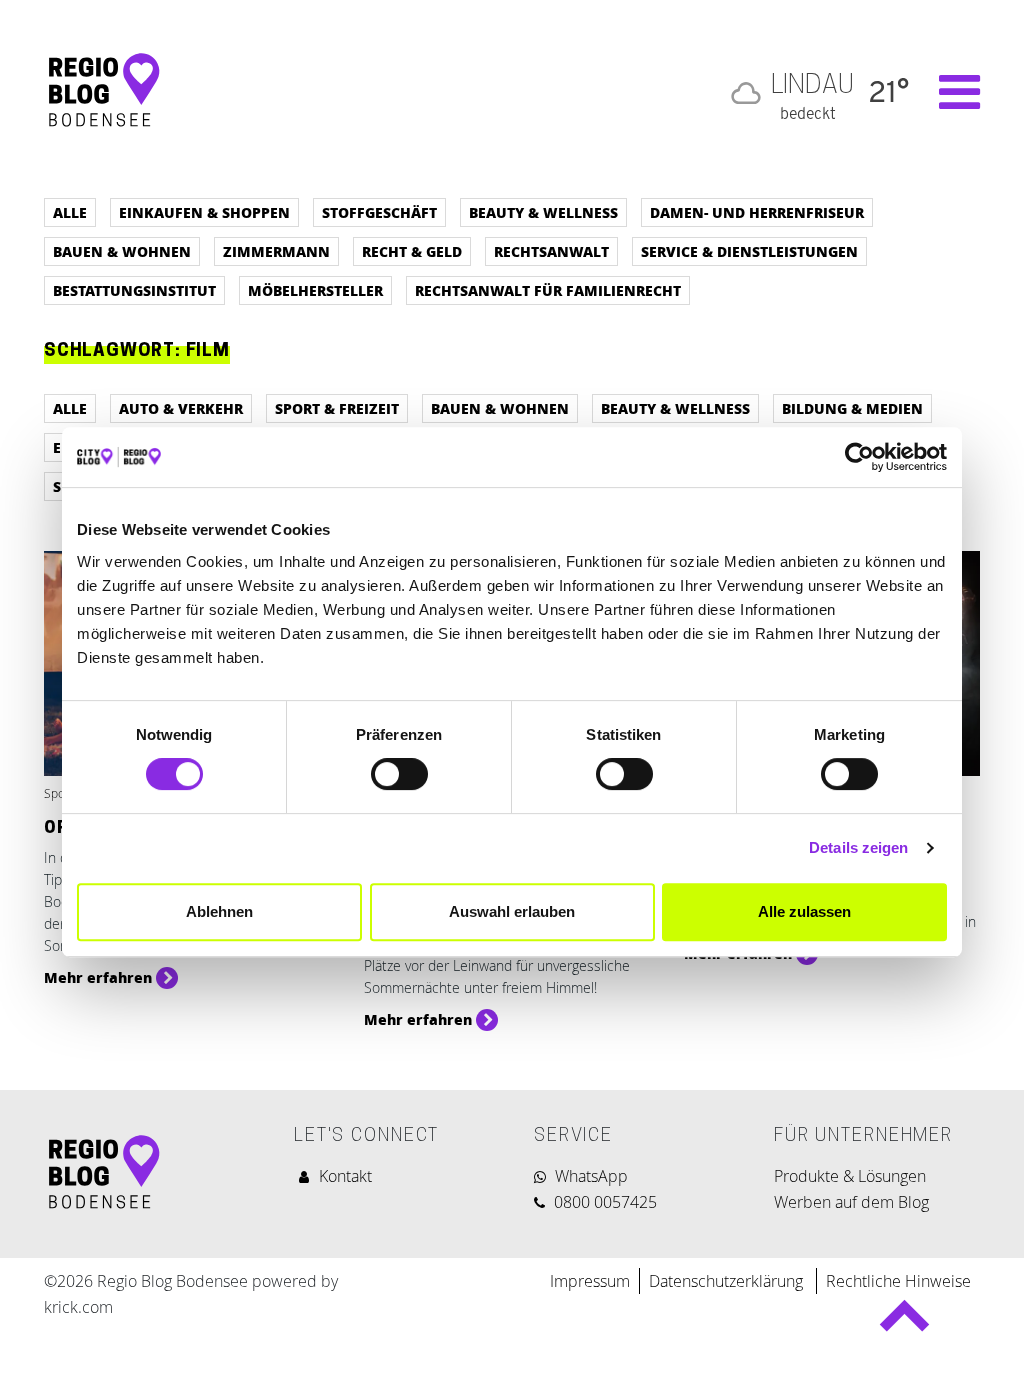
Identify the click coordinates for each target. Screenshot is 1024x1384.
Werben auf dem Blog (851, 1202)
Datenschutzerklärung (728, 1281)
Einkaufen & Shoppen (204, 212)
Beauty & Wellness (543, 212)
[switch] (399, 774)
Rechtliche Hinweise (898, 1281)
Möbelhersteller (315, 290)
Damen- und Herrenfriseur (757, 212)
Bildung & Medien (852, 408)
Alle (70, 212)
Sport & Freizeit (337, 408)
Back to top (903, 1324)
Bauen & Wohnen (122, 251)
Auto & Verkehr (181, 408)
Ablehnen (219, 911)
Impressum (590, 1281)
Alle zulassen (804, 911)
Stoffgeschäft (379, 212)
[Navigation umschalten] (949, 92)
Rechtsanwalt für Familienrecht (548, 290)
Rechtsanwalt (551, 251)
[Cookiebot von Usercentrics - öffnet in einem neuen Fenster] (859, 457)
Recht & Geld (412, 251)
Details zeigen (858, 847)
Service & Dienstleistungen (749, 251)
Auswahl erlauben (512, 911)
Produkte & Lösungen (850, 1176)
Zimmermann (276, 251)
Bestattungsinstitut (134, 290)
